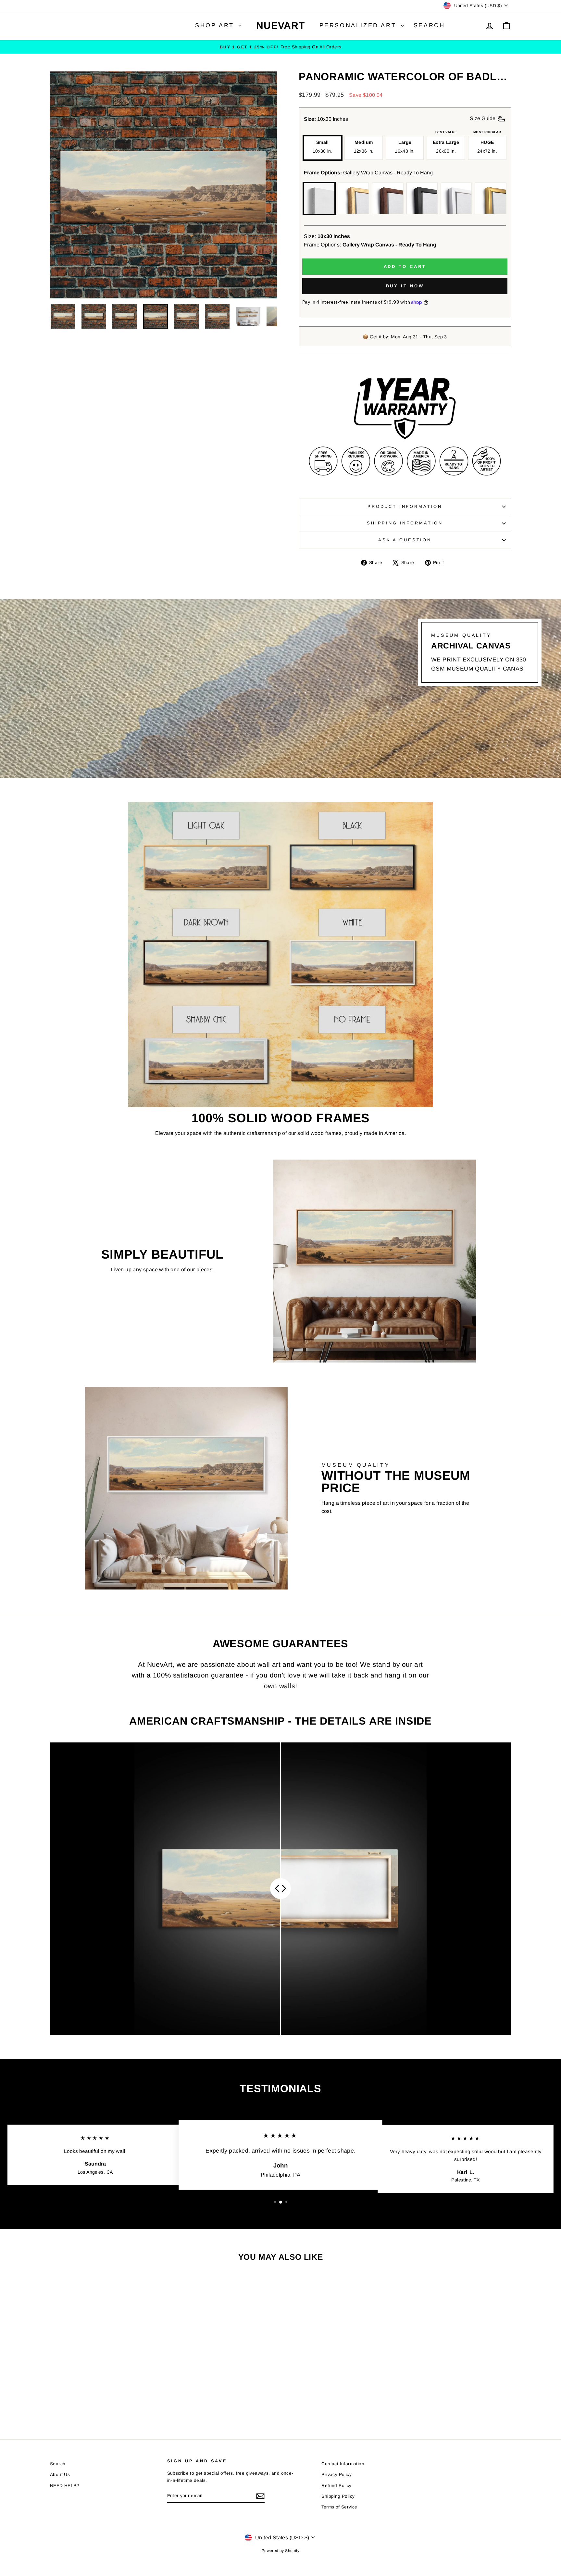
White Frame (456, 198)
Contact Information (343, 2464)
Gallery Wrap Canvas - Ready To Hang (319, 198)
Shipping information (405, 523)
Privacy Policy (337, 2475)
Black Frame (422, 198)
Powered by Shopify (280, 2551)
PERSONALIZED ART (359, 25)
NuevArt (280, 25)
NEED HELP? (65, 2486)
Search (429, 25)
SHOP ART (216, 25)
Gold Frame (491, 198)
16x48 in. (405, 146)
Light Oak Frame (354, 198)
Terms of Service (339, 2507)
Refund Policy (336, 2486)
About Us (60, 2475)
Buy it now (405, 286)
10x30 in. (323, 146)
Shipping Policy (338, 2496)
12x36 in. (364, 146)
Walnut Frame (388, 198)
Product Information (405, 506)
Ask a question (405, 540)
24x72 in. (487, 146)
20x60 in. (446, 146)
